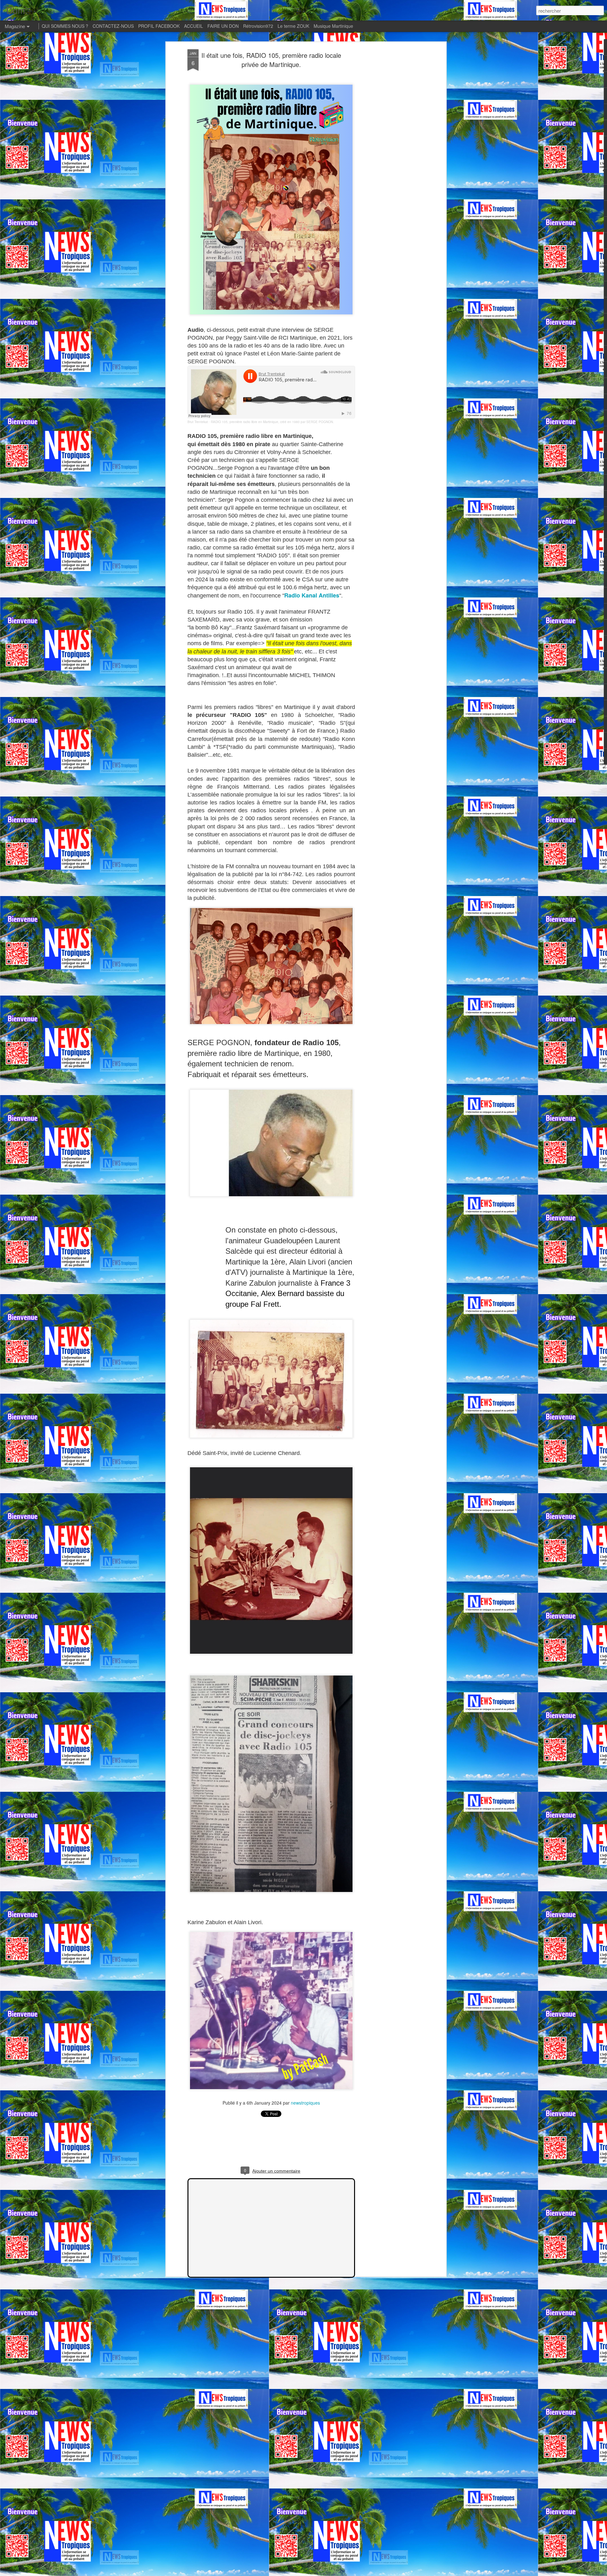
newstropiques (305, 2103)
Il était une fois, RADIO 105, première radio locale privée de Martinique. (271, 60)
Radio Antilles (312, 595)
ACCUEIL (193, 26)
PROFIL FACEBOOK (159, 26)
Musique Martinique (333, 26)
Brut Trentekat (198, 422)
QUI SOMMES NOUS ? (65, 26)
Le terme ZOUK (293, 26)
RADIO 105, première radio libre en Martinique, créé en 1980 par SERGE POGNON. (272, 422)
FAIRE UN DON (223, 26)
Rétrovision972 (258, 26)
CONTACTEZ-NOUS (113, 26)
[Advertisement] (390, 149)
